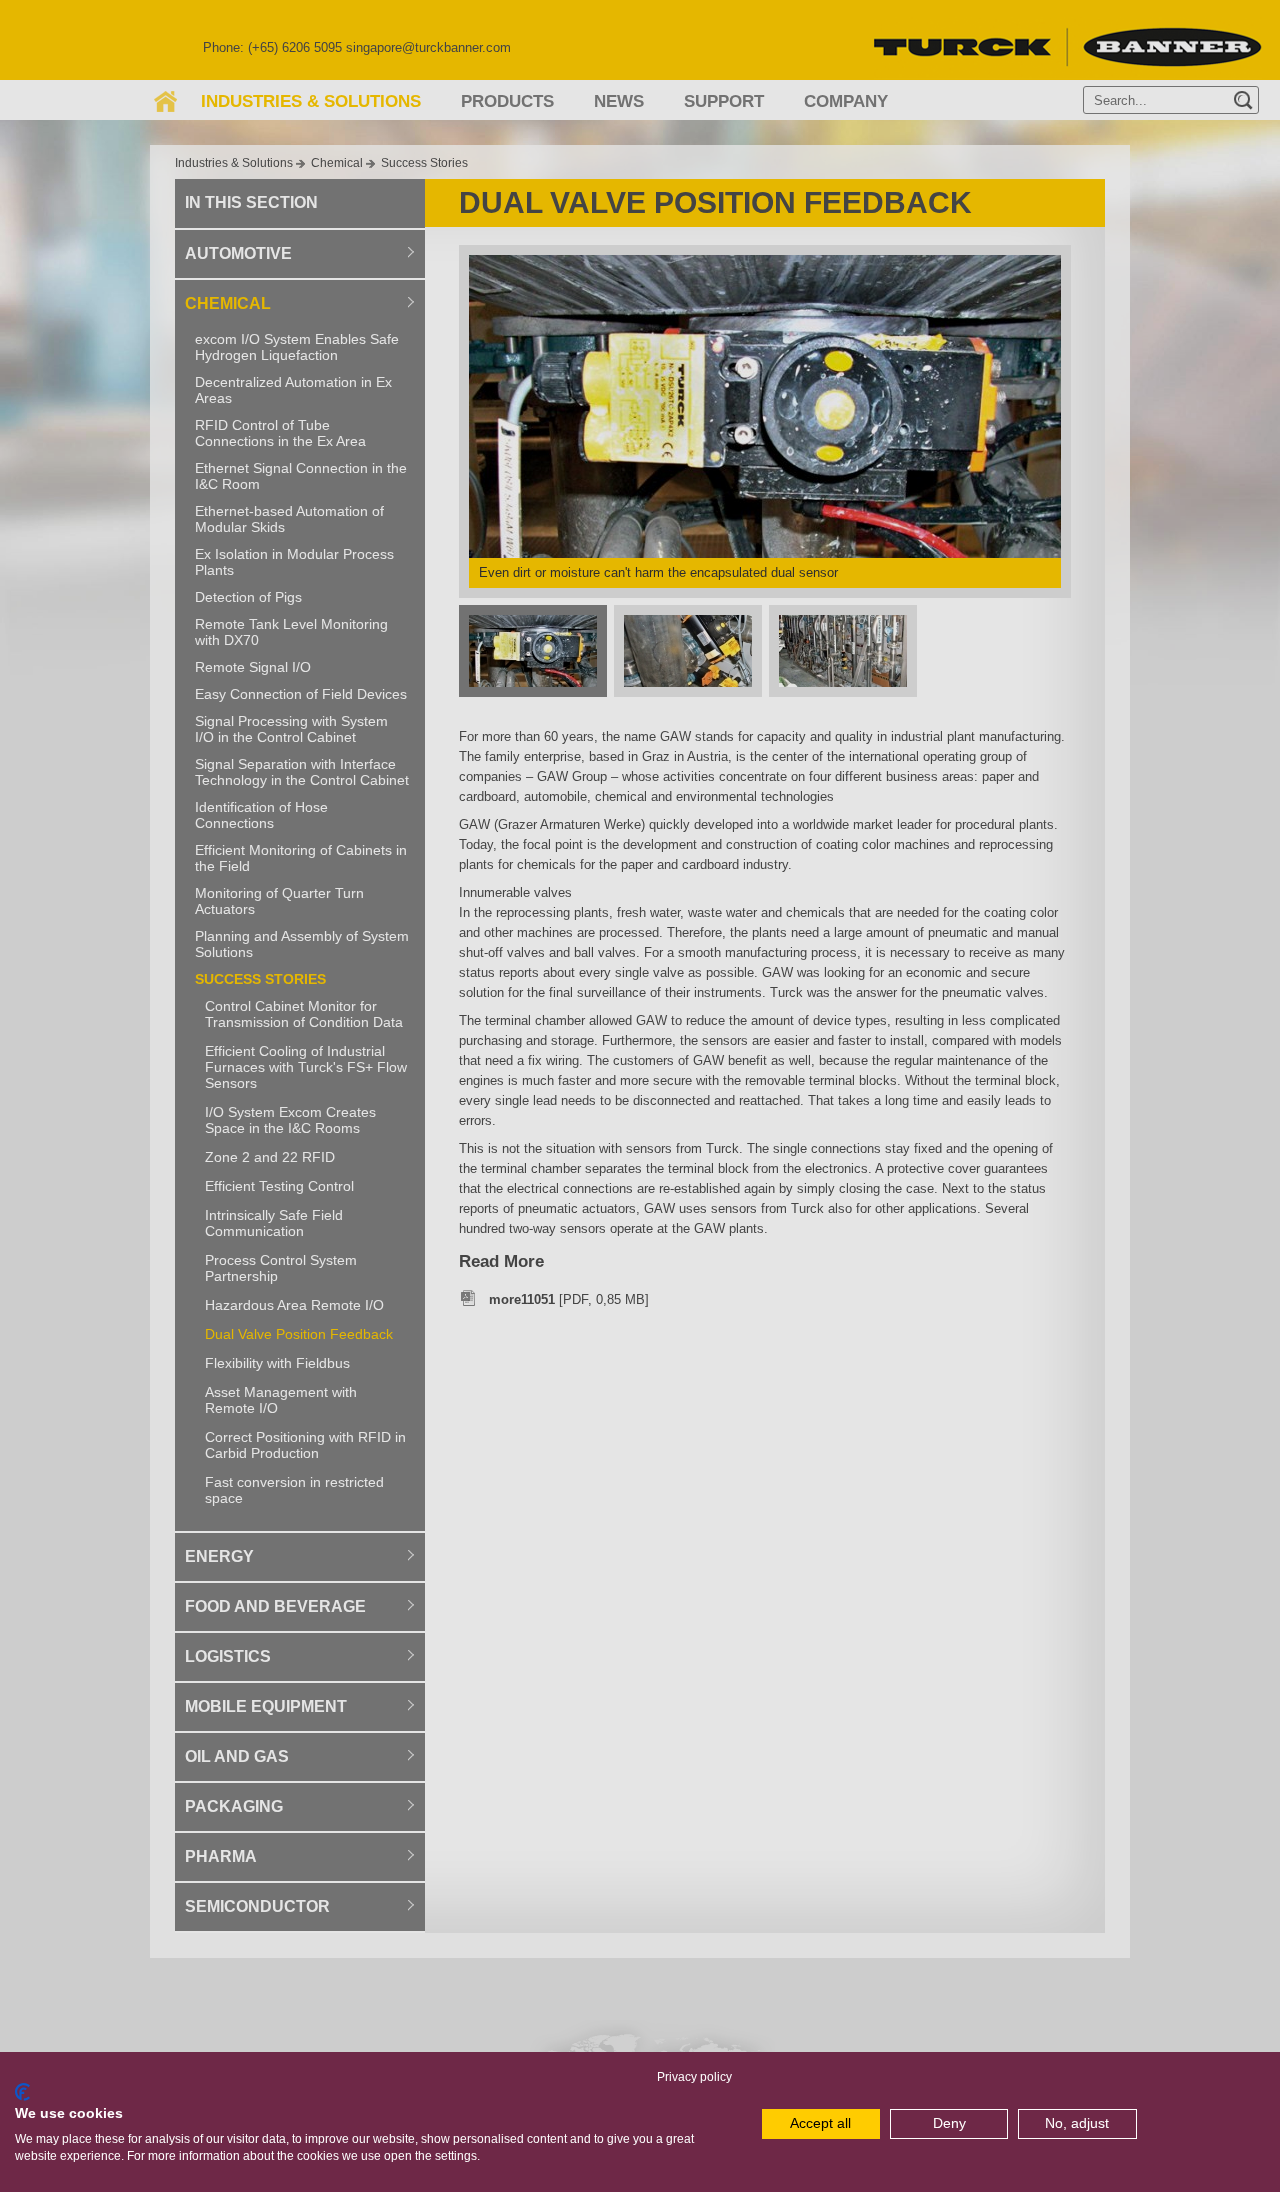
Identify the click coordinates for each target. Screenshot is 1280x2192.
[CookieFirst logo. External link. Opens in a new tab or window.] (22, 2092)
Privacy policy (694, 2077)
